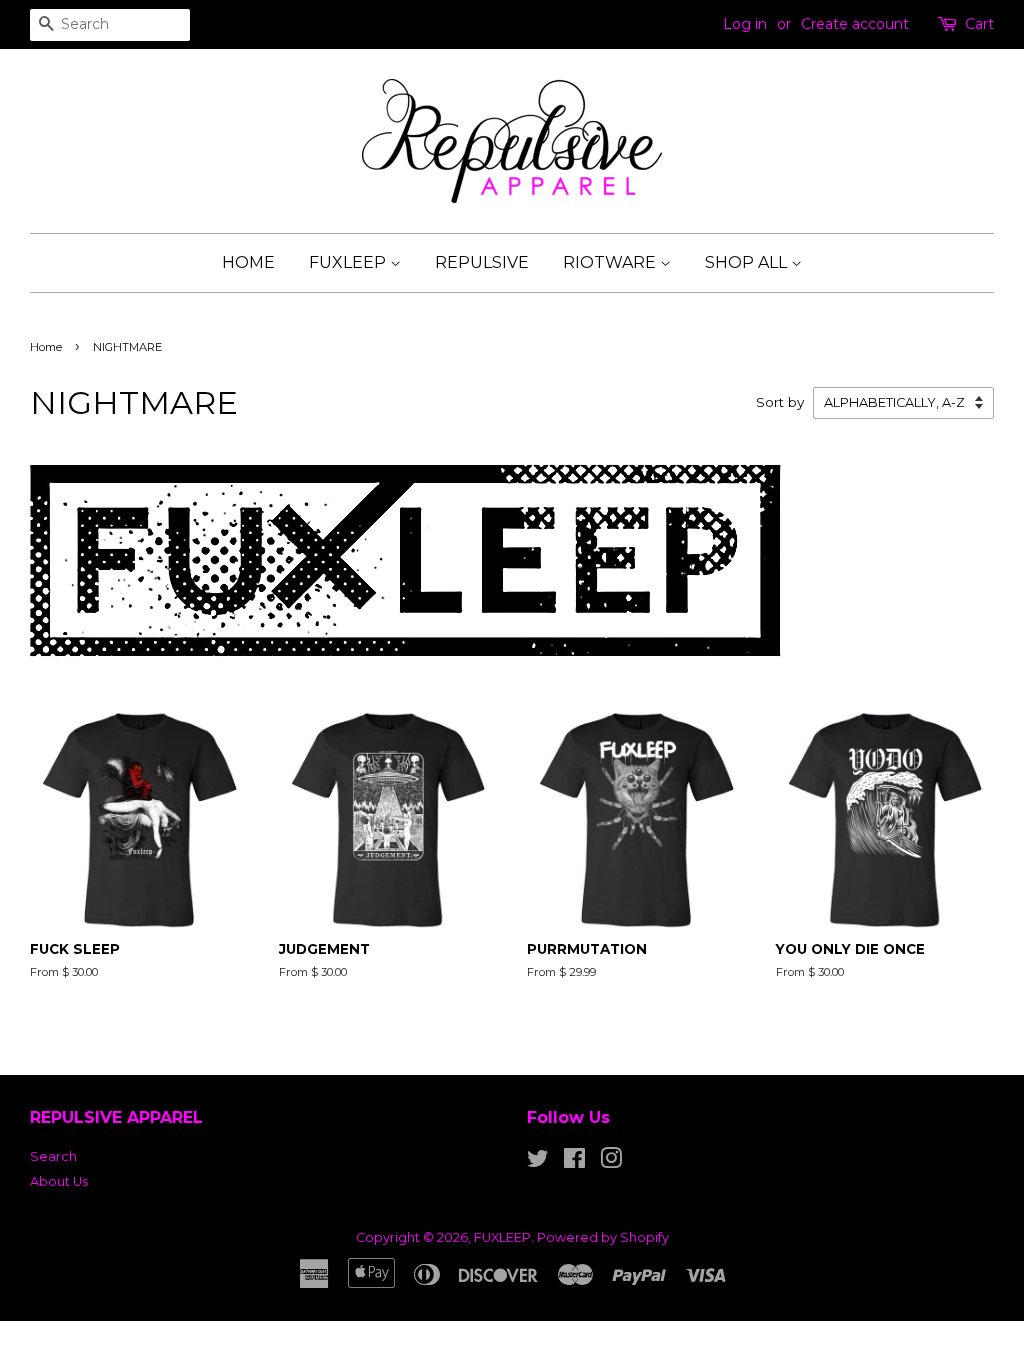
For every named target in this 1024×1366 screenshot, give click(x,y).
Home (46, 347)
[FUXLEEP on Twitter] (538, 1162)
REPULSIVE (482, 262)
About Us (59, 1181)
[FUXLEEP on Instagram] (611, 1162)
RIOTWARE (611, 262)
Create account (855, 24)
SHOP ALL (748, 262)
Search (53, 1156)
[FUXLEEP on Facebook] (574, 1162)
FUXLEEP (349, 262)
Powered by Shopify (603, 1237)
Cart (979, 24)
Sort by (780, 402)
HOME (248, 262)
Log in (745, 24)
